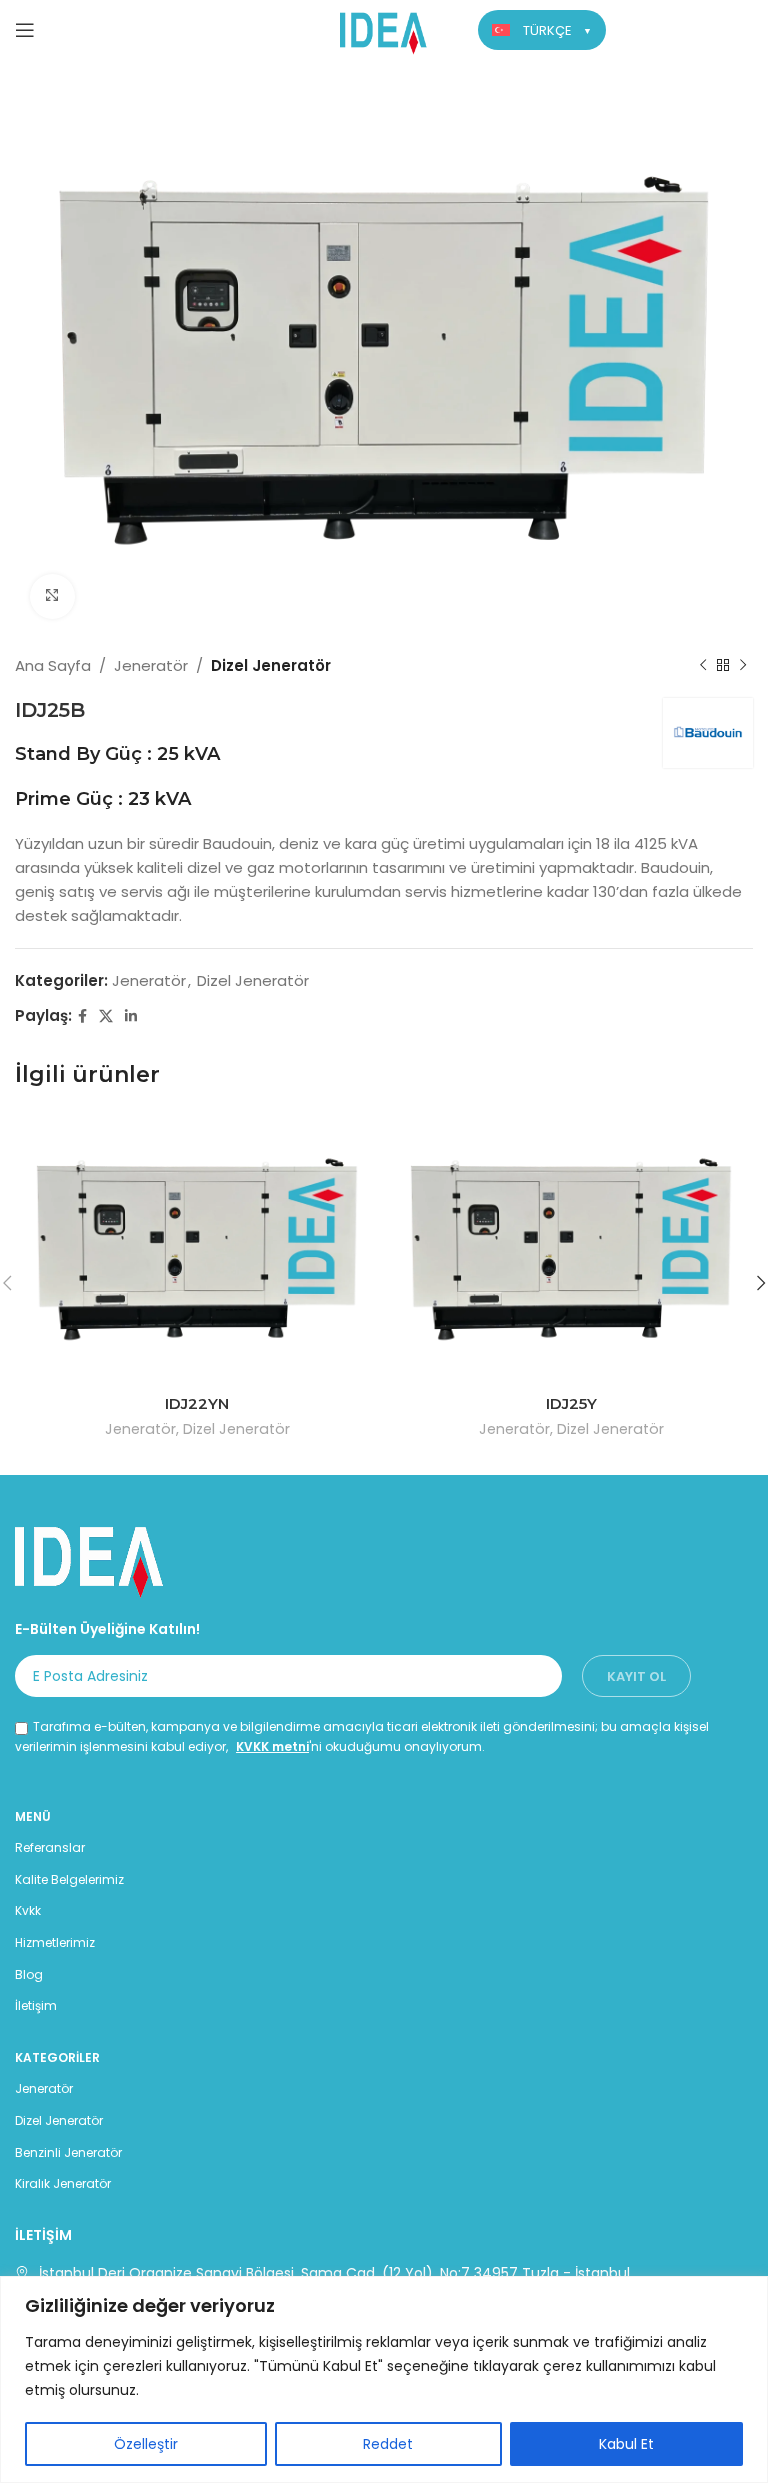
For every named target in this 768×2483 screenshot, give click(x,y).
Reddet (388, 2444)
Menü (33, 1816)
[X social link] (106, 1016)
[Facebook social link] (82, 1016)
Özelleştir (146, 2444)
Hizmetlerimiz (55, 1942)
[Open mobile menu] (25, 30)
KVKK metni (272, 1746)
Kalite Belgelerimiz (69, 1879)
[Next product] (743, 666)
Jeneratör (151, 665)
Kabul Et (626, 2444)
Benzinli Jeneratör (68, 2152)
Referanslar (50, 1847)
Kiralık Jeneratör (63, 2183)
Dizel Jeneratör (271, 665)
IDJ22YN (197, 1403)
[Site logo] (384, 28)
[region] (384, 2379)
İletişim (36, 2005)
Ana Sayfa (53, 665)
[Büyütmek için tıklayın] (52, 596)
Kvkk (28, 1910)
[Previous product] (703, 666)
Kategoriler (57, 2057)
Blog (29, 1974)
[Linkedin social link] (131, 1016)
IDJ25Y (571, 1403)
